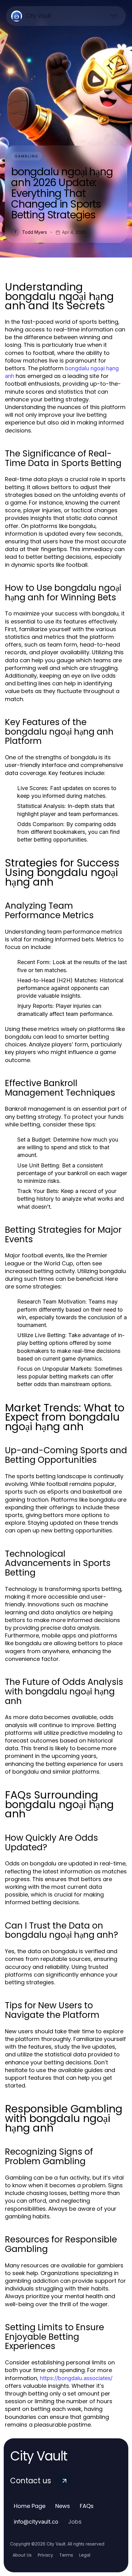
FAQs (87, 2506)
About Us (22, 2555)
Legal (85, 2555)
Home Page (30, 2506)
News (63, 2506)
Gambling (27, 156)
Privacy (45, 2555)
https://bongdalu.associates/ (76, 2378)
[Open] (114, 16)
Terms (66, 2555)
